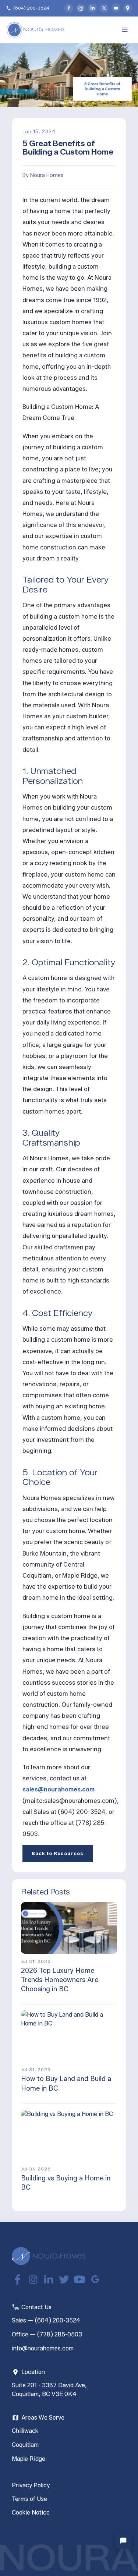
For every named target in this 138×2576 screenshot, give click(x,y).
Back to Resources (58, 1853)
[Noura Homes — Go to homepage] (35, 30)
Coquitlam (25, 2445)
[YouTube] (116, 8)
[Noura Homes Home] (49, 2256)
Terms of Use (29, 2499)
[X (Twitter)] (104, 8)
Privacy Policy (31, 2485)
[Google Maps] (128, 8)
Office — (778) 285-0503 (47, 2334)
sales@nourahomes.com (59, 1789)
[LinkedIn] (92, 8)
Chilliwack (25, 2431)
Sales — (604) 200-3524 (46, 2320)
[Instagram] (81, 8)
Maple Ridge (29, 2459)
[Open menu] (125, 30)
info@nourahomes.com (43, 2348)
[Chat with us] (123, 2541)
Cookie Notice (31, 2513)
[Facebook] (69, 8)
